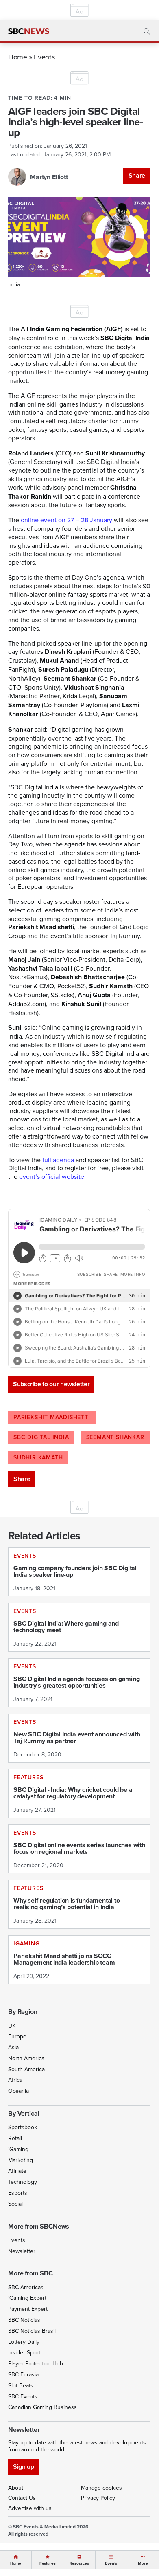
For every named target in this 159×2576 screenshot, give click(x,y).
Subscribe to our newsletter (51, 1384)
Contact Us (22, 2498)
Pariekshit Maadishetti (52, 1417)
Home (18, 57)
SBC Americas (26, 2287)
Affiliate (17, 2171)
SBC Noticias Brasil (32, 2331)
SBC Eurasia (23, 2374)
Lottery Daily (24, 2342)
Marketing (21, 2160)
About (16, 2488)
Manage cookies (101, 2488)
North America (26, 2058)
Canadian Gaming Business (42, 2407)
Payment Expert (28, 2309)
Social (15, 2204)
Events (44, 57)
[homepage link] (29, 31)
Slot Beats (21, 2385)
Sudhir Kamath (38, 1457)
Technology (23, 2182)
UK (12, 2026)
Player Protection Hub (36, 2363)
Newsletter (22, 2251)
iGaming (18, 2149)
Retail (15, 2138)
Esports (18, 2193)
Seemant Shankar (115, 1437)
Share (137, 175)
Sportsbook (23, 2127)
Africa (15, 2080)
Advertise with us (30, 2508)
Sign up (23, 2467)
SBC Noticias (24, 2320)
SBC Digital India (41, 1437)
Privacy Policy (98, 2498)
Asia (13, 2047)
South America (26, 2069)
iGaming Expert (27, 2298)
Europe (17, 2036)
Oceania (19, 2091)
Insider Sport (24, 2352)
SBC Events (23, 2396)
